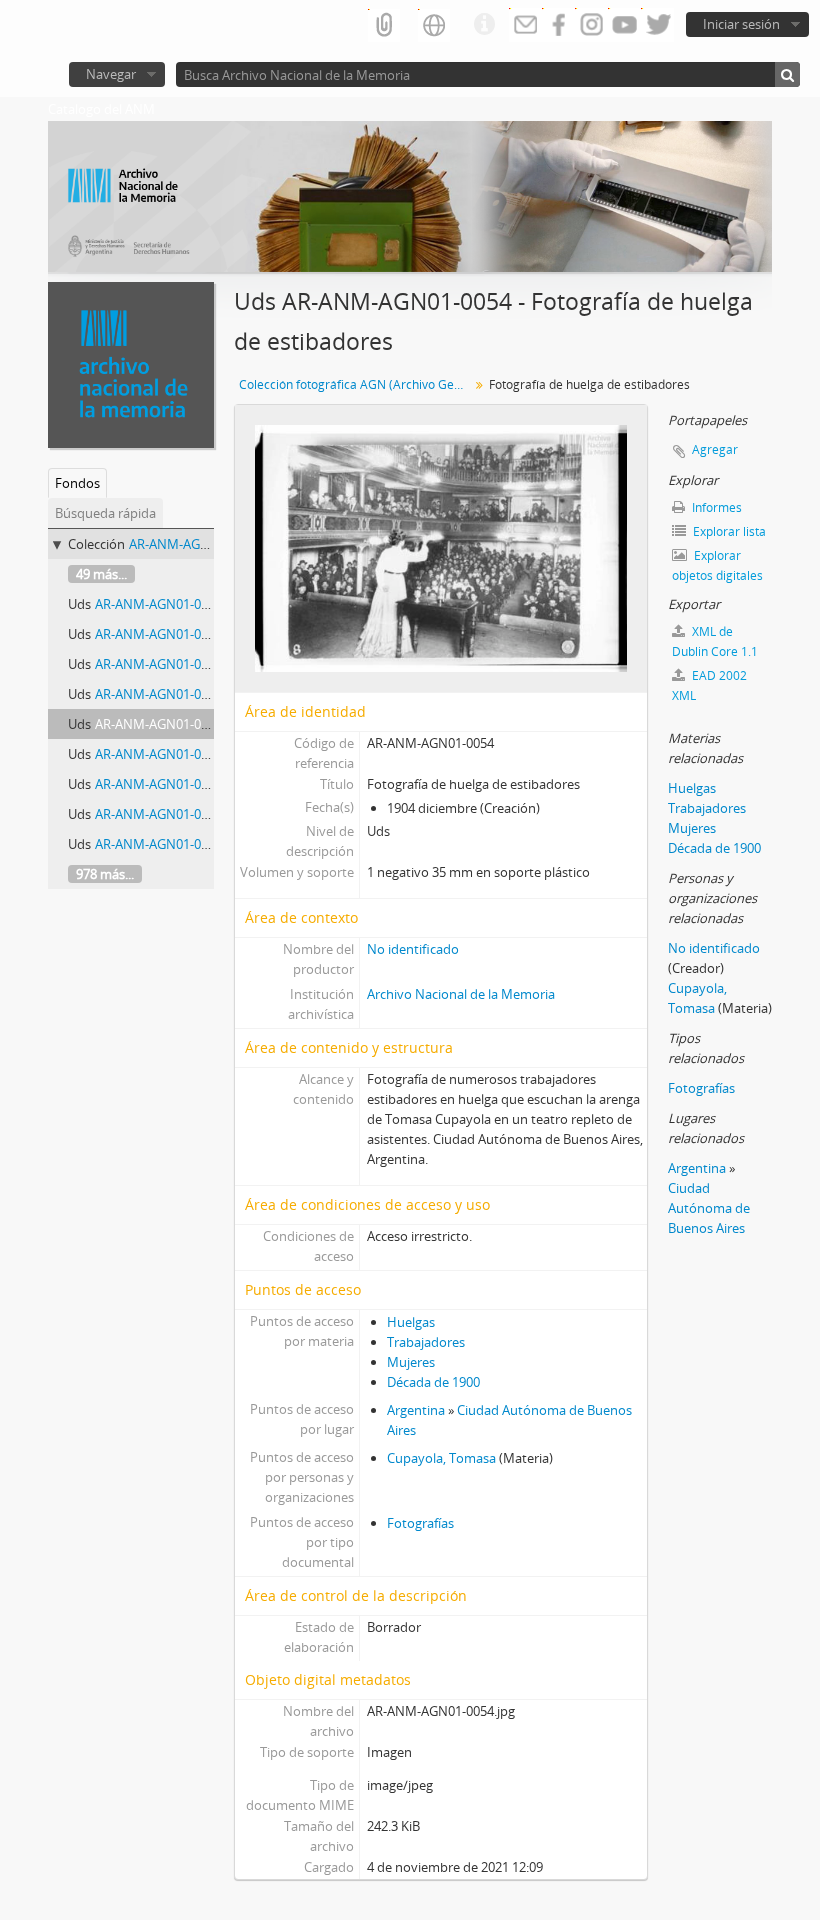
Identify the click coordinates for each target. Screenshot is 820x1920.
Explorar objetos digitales (717, 565)
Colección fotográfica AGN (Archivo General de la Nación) (356, 384)
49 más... (101, 574)
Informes (715, 507)
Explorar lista (728, 531)
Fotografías (420, 1523)
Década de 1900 (433, 1382)
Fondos (77, 483)
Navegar (111, 74)
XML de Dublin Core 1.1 (715, 641)
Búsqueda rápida (105, 513)
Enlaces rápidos (484, 25)
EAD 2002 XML (709, 685)
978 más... (105, 874)
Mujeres (411, 1362)
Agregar (715, 449)
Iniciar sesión (741, 24)
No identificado (413, 949)
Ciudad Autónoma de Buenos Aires (709, 1208)
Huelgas (411, 1322)
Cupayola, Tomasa (441, 1458)
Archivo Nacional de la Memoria (461, 994)
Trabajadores (426, 1342)
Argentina (416, 1410)
